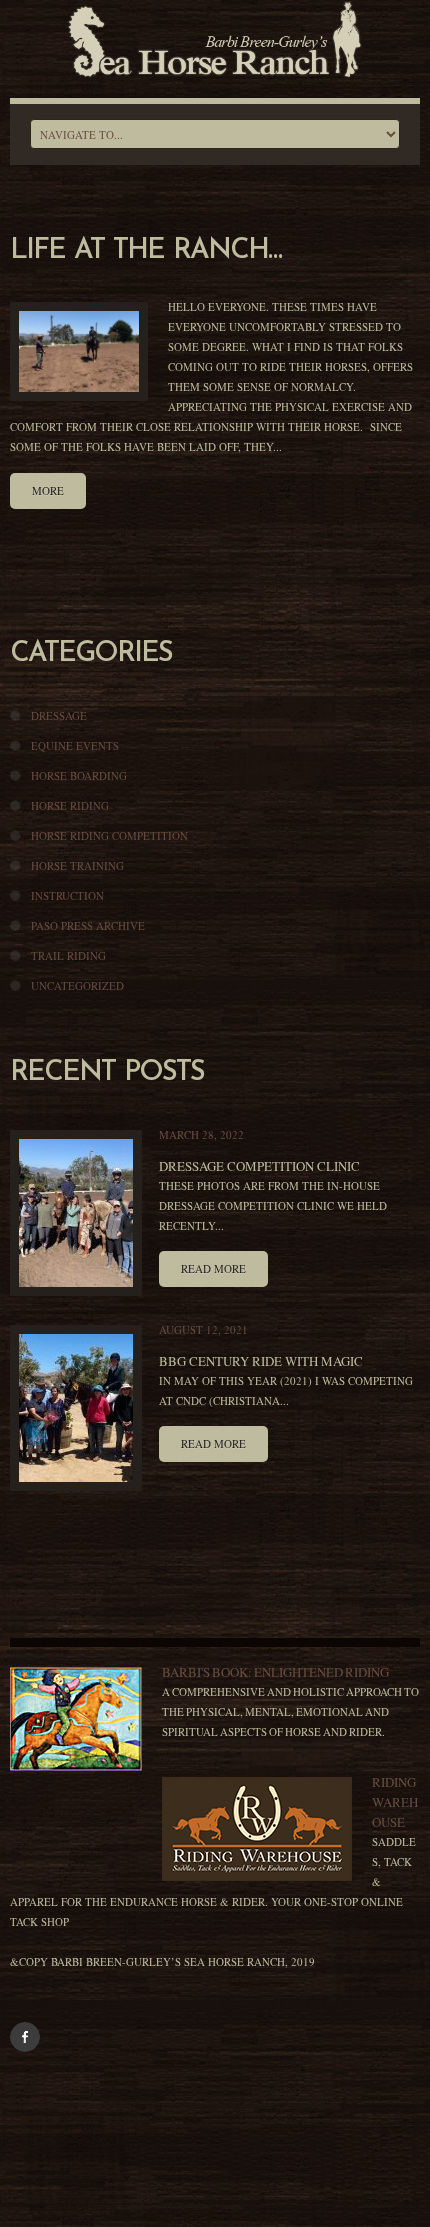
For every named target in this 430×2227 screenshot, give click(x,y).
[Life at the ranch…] (79, 352)
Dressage (59, 715)
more (48, 490)
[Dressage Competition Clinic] (76, 1213)
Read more (213, 1268)
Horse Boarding (79, 775)
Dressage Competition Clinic (259, 1166)
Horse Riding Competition (109, 835)
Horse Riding (70, 805)
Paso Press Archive (88, 925)
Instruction (67, 895)
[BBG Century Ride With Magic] (76, 1408)
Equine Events (75, 745)
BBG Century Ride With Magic (261, 1361)
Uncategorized (77, 985)
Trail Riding (68, 955)
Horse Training (77, 865)
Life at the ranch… (145, 251)
